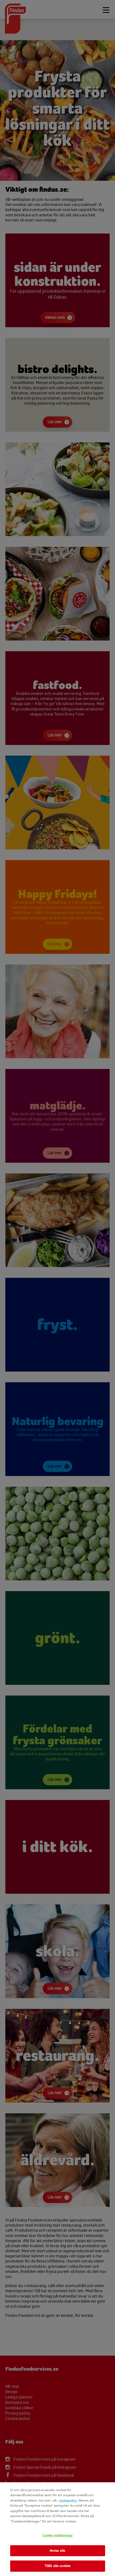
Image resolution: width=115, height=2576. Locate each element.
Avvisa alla (57, 2551)
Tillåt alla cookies (57, 2566)
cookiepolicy (68, 2500)
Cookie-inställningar (58, 2535)
